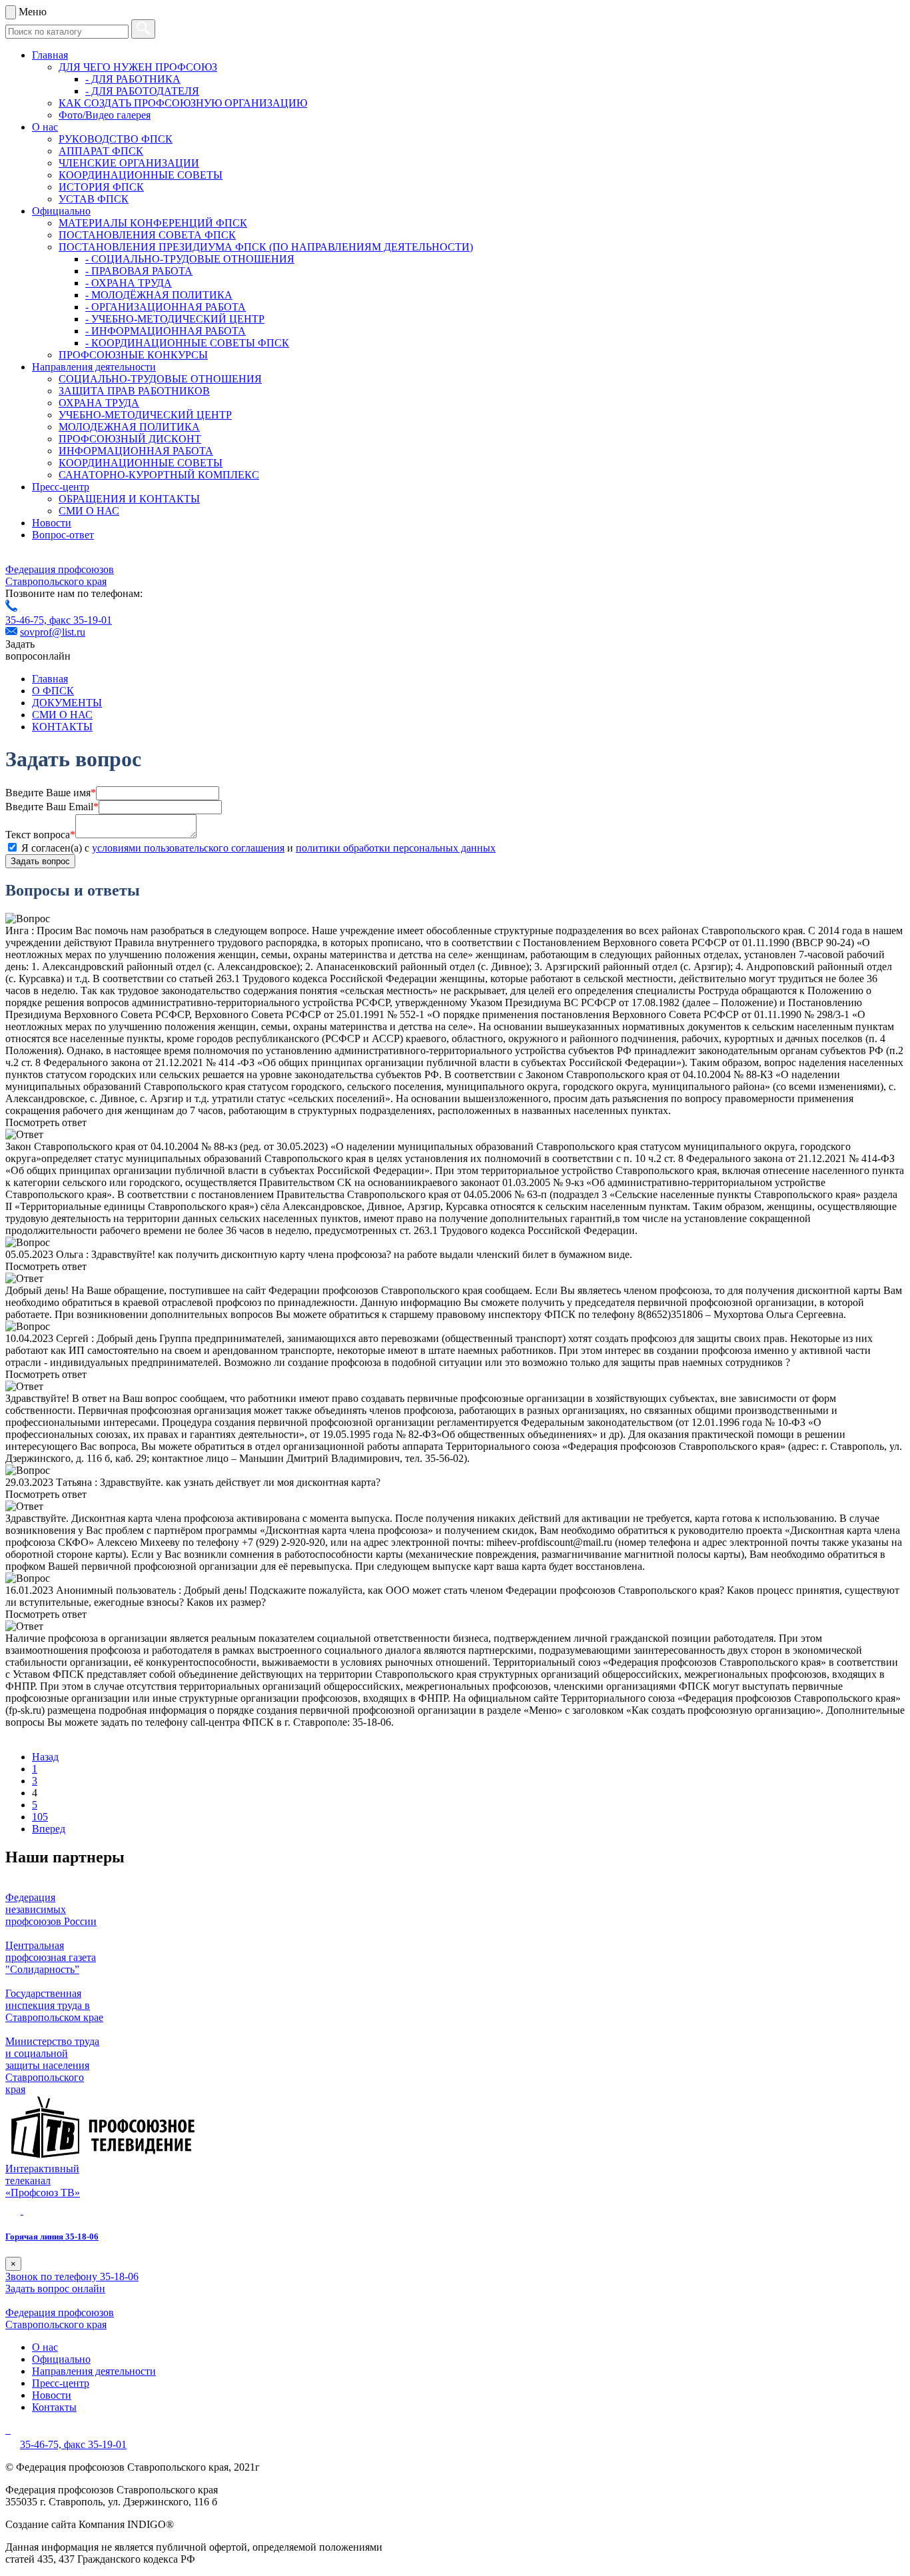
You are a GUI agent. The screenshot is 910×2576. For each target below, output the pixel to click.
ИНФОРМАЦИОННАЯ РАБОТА (136, 451)
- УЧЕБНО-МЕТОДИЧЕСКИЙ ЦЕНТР (175, 319)
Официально (61, 211)
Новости (52, 523)
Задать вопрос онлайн (55, 2288)
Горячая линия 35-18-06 (52, 2237)
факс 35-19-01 (81, 620)
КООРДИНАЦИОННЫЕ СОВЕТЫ (141, 175)
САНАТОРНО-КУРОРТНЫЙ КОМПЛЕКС (159, 475)
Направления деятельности (94, 367)
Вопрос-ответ (63, 535)
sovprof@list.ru (53, 632)
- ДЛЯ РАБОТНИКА (133, 79)
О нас (45, 127)
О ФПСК (53, 691)
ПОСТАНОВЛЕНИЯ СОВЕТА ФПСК (147, 235)
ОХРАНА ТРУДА (99, 403)
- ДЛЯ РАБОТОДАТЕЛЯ (142, 91)
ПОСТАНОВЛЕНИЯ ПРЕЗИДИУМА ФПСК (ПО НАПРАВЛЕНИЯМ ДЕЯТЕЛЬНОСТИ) (266, 247)
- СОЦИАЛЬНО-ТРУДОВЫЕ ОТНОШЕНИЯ (190, 259)
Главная (50, 55)
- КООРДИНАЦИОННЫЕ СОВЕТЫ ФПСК (187, 343)
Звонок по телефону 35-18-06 (72, 2276)
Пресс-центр (61, 487)
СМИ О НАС (89, 511)
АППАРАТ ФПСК (101, 151)
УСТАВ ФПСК (94, 199)
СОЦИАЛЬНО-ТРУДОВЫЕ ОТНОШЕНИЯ (160, 379)
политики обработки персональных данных (396, 848)
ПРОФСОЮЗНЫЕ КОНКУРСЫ (133, 355)
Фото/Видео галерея (105, 115)
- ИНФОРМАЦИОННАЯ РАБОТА (166, 331)
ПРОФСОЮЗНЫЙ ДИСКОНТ (130, 439)
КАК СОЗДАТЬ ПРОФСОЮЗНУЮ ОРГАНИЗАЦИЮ (183, 103)
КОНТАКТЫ (62, 727)
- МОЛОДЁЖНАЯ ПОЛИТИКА (159, 295)
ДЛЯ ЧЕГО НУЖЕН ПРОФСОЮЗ (138, 67)
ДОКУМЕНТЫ (67, 703)
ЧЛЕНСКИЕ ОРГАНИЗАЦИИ (129, 163)
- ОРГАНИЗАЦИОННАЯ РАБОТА (166, 307)
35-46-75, (27, 620)
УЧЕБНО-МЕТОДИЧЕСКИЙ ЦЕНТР (145, 415)
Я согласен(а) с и (258, 848)
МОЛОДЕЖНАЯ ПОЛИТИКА (129, 427)
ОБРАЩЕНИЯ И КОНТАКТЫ (129, 499)
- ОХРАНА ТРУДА (129, 283)
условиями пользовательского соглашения (188, 848)
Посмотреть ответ (46, 1122)
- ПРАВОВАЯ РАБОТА (139, 271)
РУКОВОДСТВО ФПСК (116, 139)
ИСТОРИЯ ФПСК (101, 187)
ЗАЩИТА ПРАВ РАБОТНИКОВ (134, 391)
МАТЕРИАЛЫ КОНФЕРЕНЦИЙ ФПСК (153, 223)
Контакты (54, 2407)
